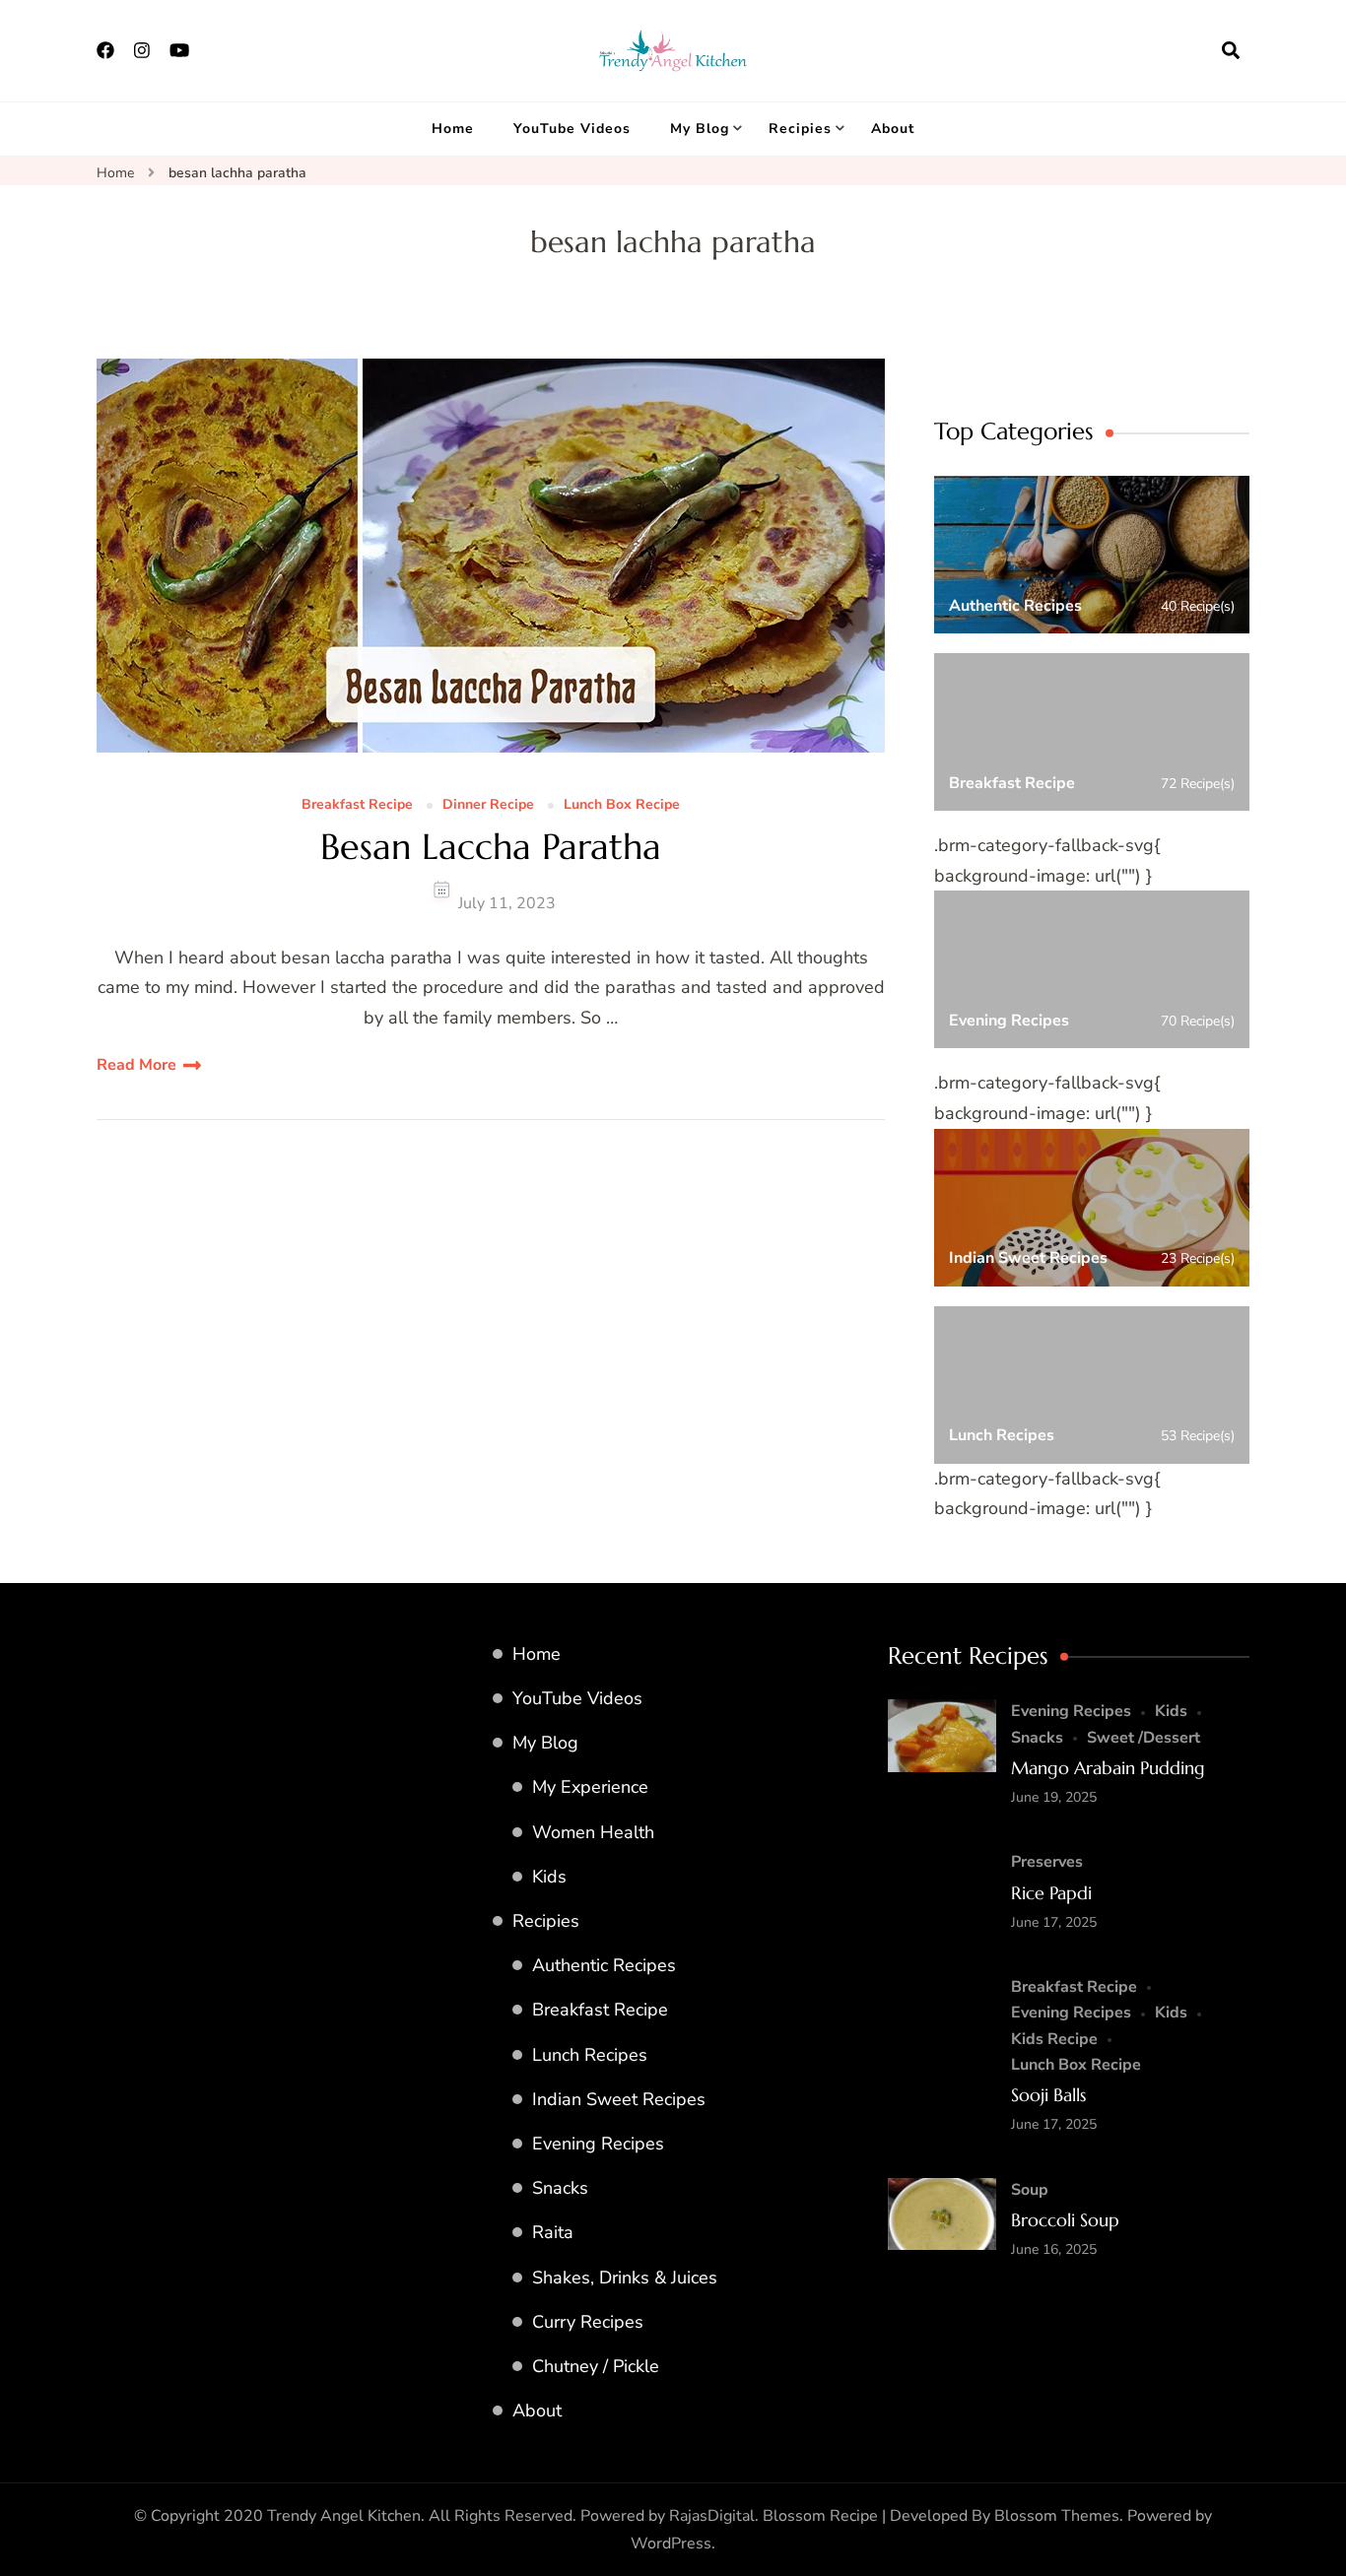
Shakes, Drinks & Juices (625, 2278)
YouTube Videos (572, 129)
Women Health (593, 1832)
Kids (549, 1877)
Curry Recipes (588, 2322)
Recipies (800, 129)
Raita (553, 2232)
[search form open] (1231, 50)
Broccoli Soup (1065, 2220)
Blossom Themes (1057, 2516)
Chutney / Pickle (596, 2366)
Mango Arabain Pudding (1108, 1768)
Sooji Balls (1048, 2095)
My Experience (590, 1787)
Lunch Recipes (590, 2055)
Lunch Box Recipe (622, 805)
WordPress (671, 2543)
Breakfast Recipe (357, 805)
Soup (1030, 2190)
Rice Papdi (1051, 1893)
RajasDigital (712, 2516)
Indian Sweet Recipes (619, 2099)
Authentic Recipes (604, 1965)
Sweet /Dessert (1144, 1738)
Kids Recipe (1054, 2039)
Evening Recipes (598, 2144)
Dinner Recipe (488, 805)
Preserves (1047, 1862)
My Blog (700, 129)
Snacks (560, 2188)
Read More (136, 1065)
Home (453, 129)
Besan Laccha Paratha (491, 847)
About (893, 129)
